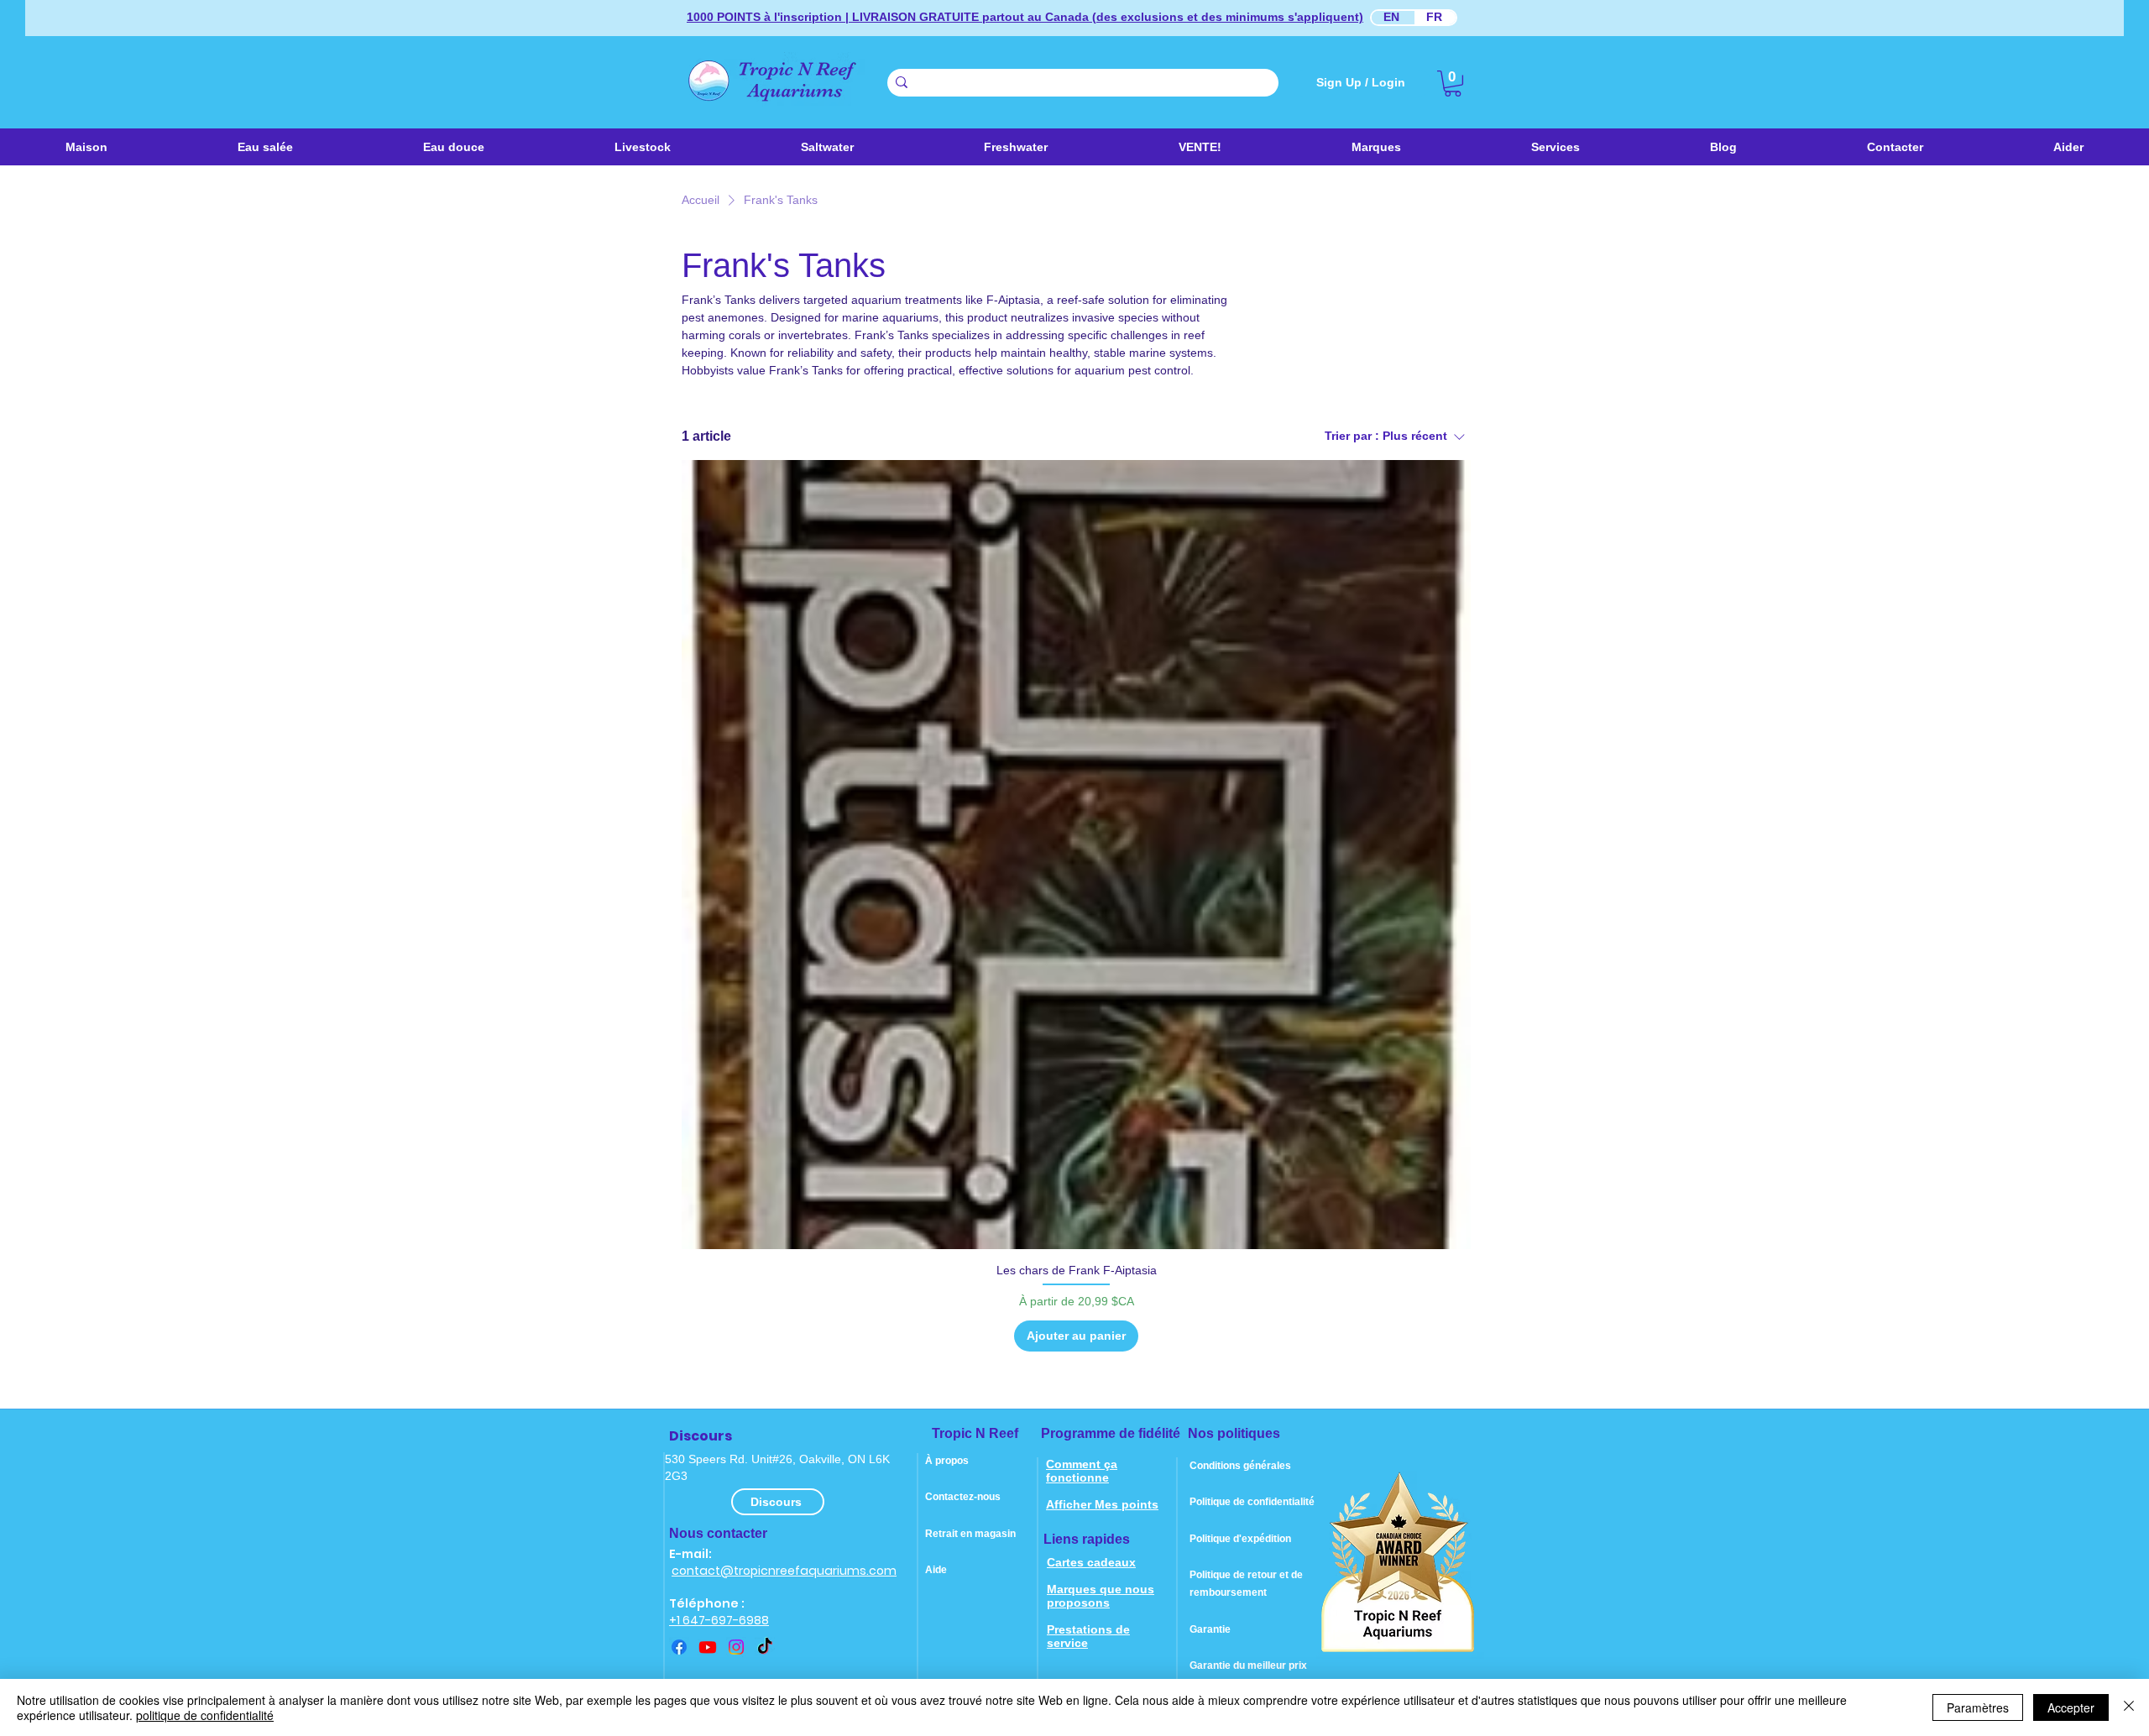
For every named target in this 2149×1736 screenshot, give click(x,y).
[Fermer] (2129, 1707)
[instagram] (736, 1647)
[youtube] (708, 1647)
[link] (1453, 84)
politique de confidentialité (205, 1715)
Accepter (2071, 1707)
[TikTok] (765, 1647)
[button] (828, 147)
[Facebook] (679, 1647)
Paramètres (1978, 1707)
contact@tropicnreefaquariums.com (784, 1571)
